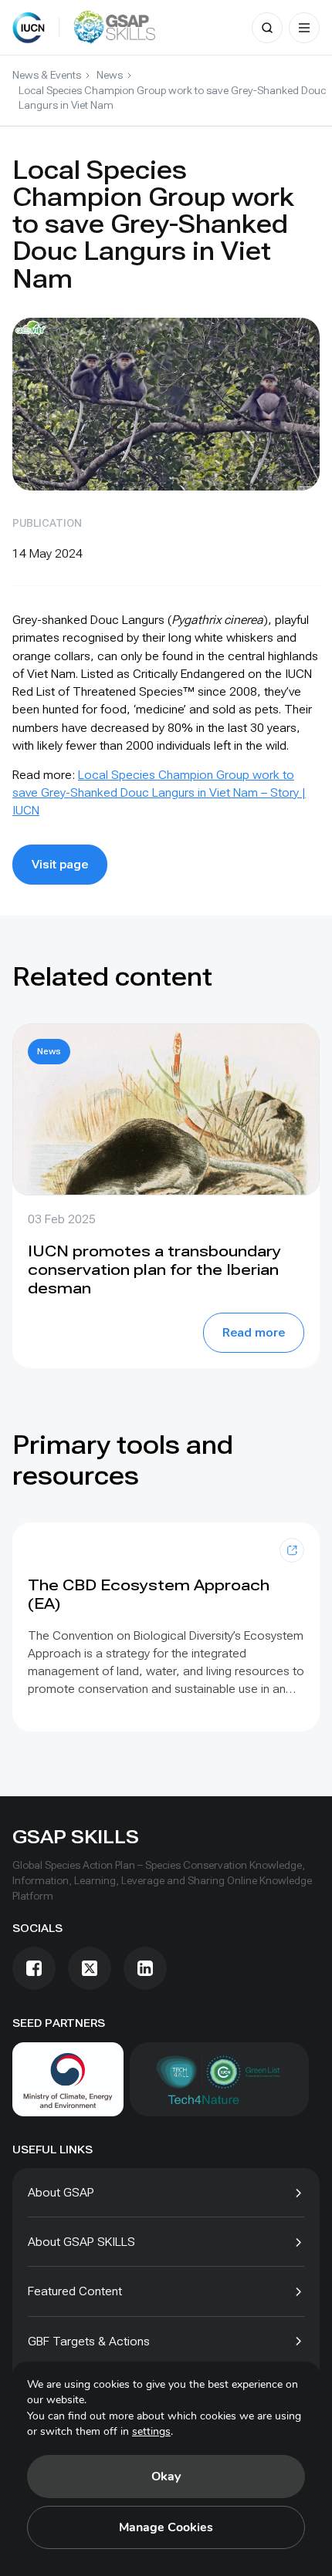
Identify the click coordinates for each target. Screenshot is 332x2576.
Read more (254, 1332)
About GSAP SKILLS (81, 2242)
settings (151, 2431)
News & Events (47, 75)
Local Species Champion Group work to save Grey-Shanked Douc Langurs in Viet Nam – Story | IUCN (159, 792)
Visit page (60, 864)
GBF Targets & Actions (89, 2341)
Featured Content (75, 2291)
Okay (166, 2477)
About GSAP (61, 2192)
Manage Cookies (166, 2527)
